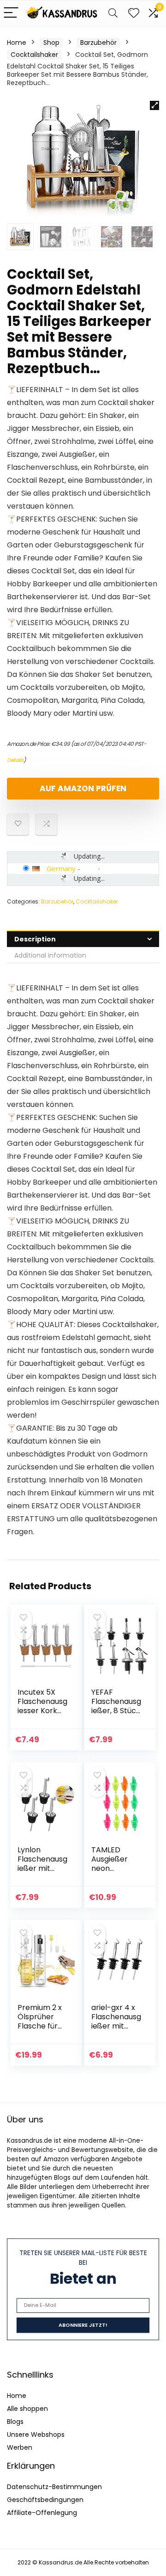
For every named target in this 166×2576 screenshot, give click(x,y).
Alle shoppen (27, 2409)
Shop (51, 43)
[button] (154, 105)
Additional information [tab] (50, 955)
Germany (61, 868)
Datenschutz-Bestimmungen (54, 2487)
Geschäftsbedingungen (45, 2500)
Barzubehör (98, 43)
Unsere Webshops (36, 2435)
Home (17, 43)
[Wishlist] (134, 13)
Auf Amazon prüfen (83, 788)
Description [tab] (35, 939)
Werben (20, 2447)
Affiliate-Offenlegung (42, 2513)
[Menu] (11, 13)
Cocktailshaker (34, 55)
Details (15, 760)
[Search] (113, 13)
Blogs (15, 2422)
